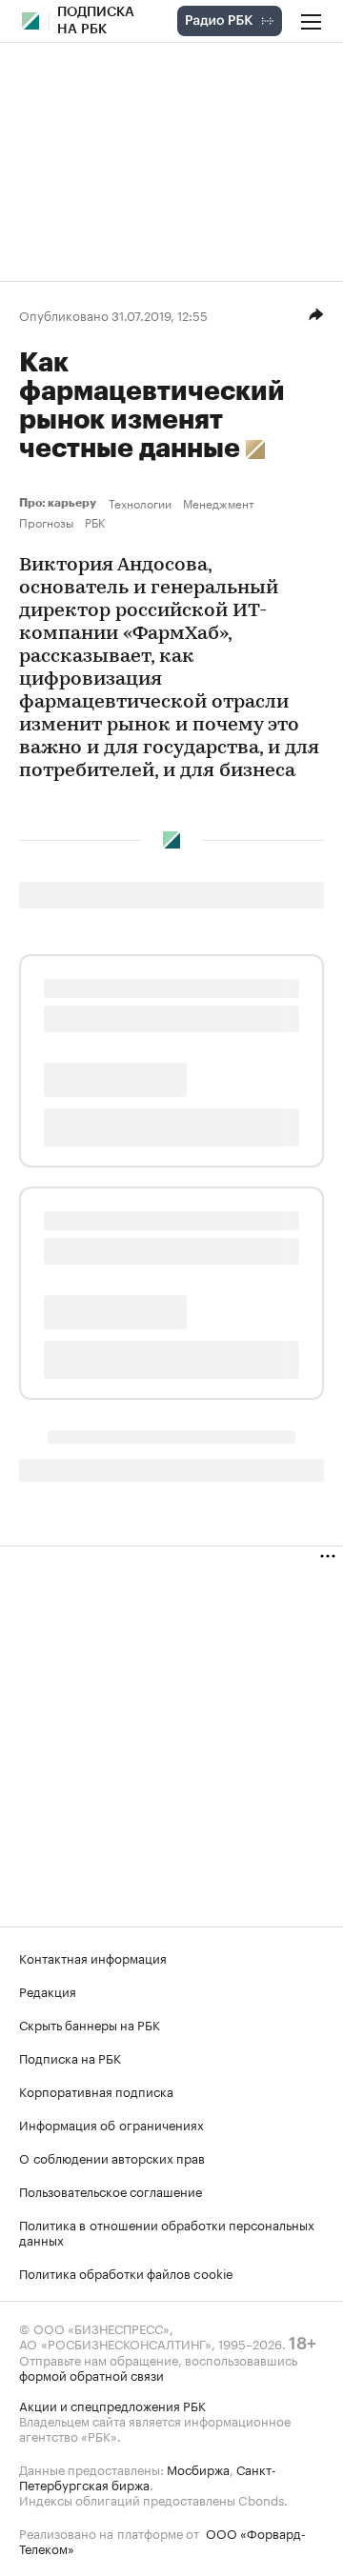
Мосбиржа (198, 2468)
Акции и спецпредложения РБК (112, 2405)
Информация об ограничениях (111, 2124)
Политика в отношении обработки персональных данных (167, 2231)
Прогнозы (46, 522)
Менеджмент (219, 503)
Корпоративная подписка (96, 2090)
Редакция (48, 1990)
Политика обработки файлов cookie (126, 2272)
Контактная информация (93, 1957)
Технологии (140, 503)
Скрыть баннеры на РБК (90, 2024)
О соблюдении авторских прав (112, 2157)
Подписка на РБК (70, 2057)
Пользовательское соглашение (111, 2190)
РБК (95, 522)
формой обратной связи (91, 2374)
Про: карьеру (60, 503)
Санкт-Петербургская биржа (148, 2476)
